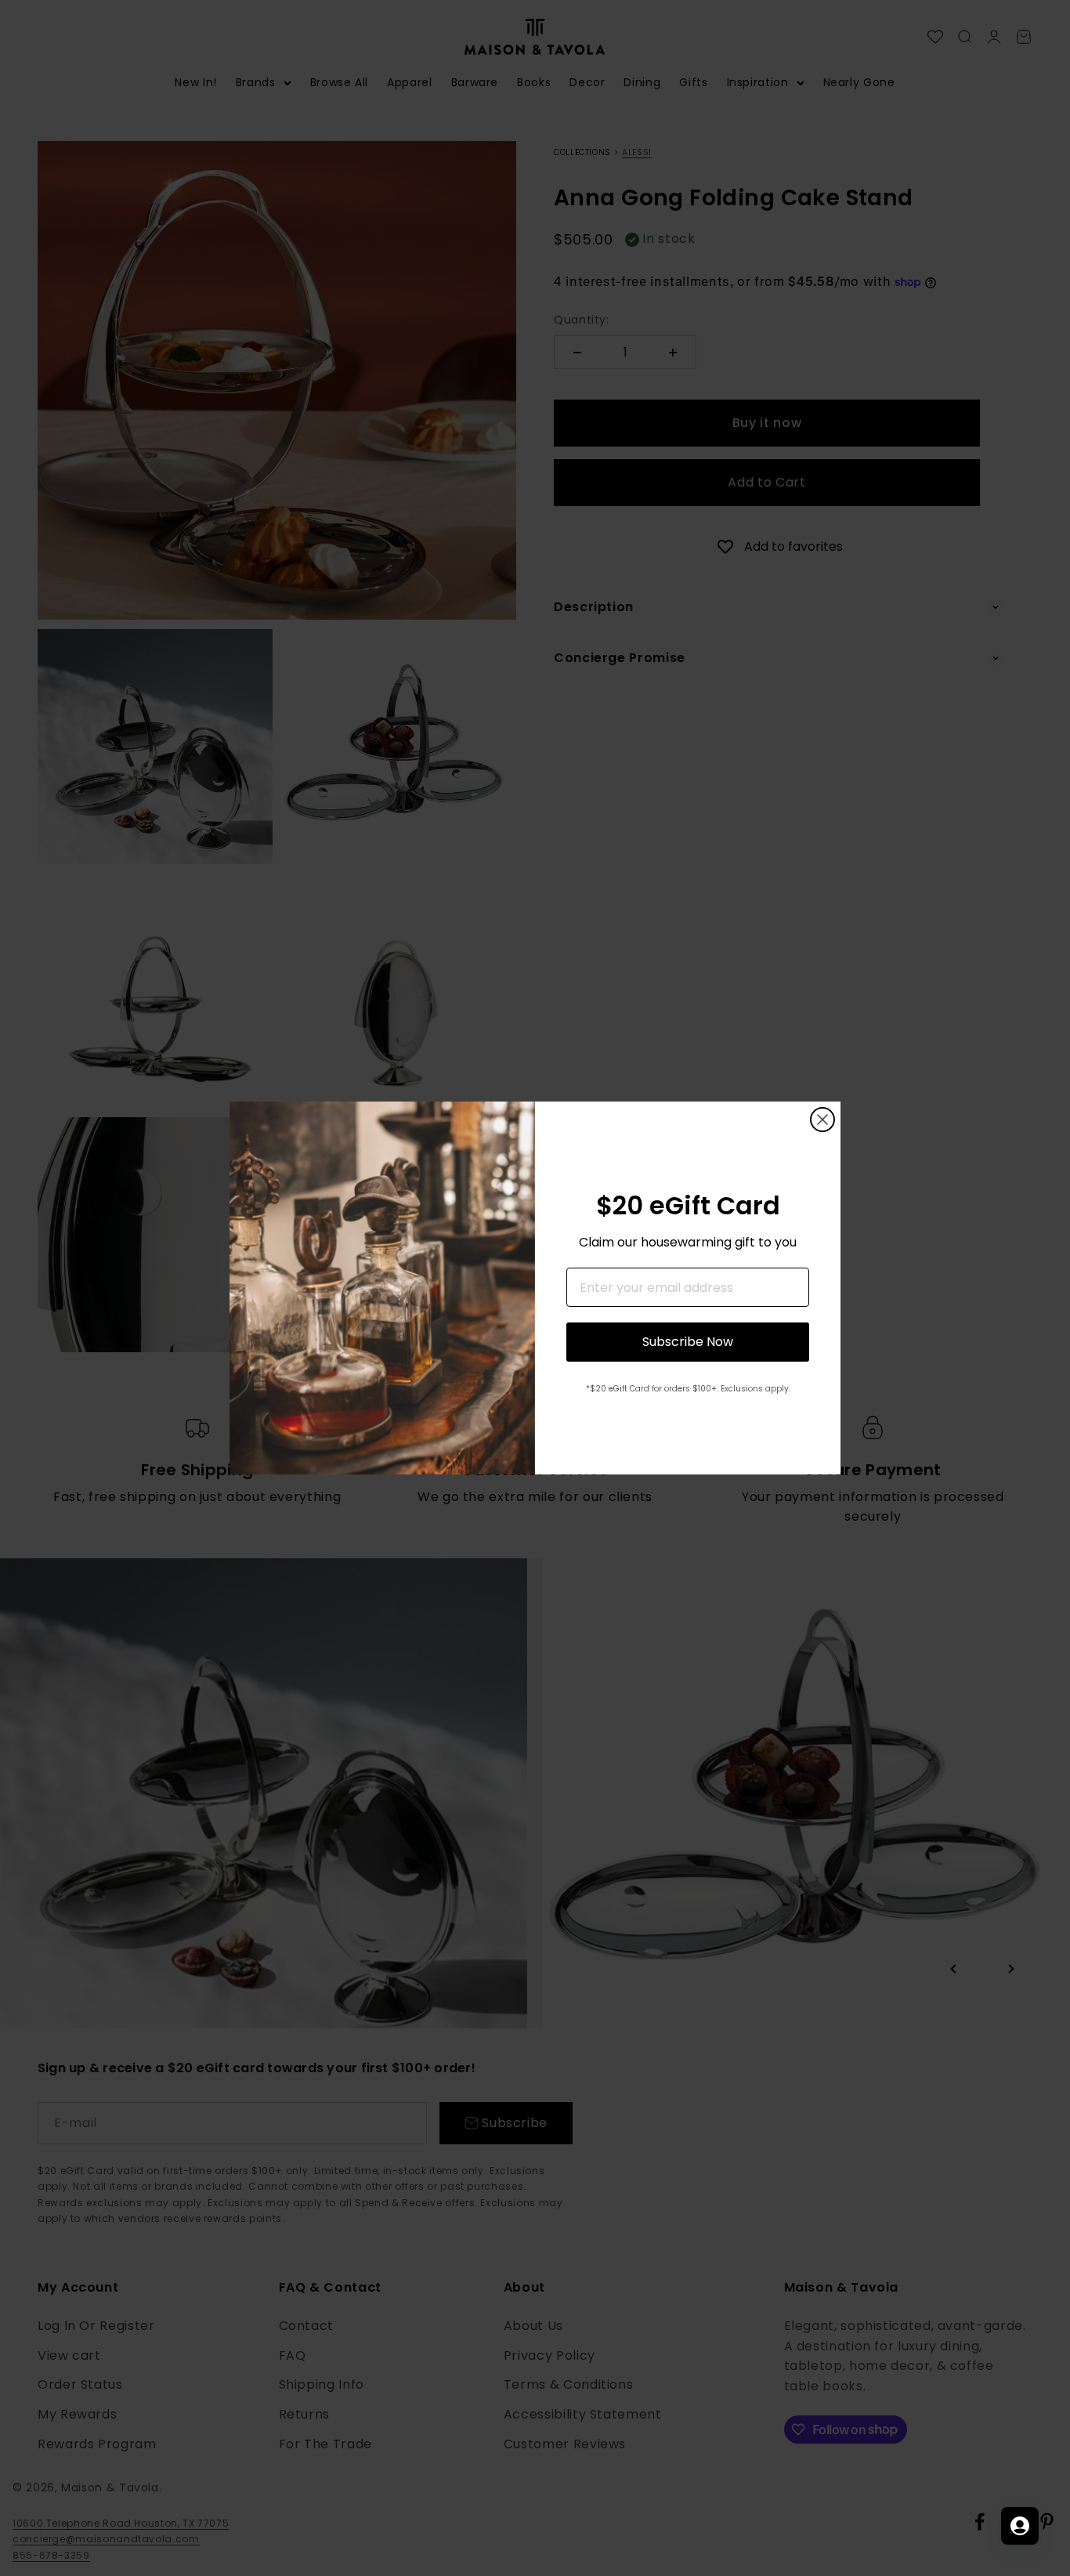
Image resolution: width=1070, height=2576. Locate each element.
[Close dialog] (822, 1120)
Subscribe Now (688, 1342)
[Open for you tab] (1020, 2526)
